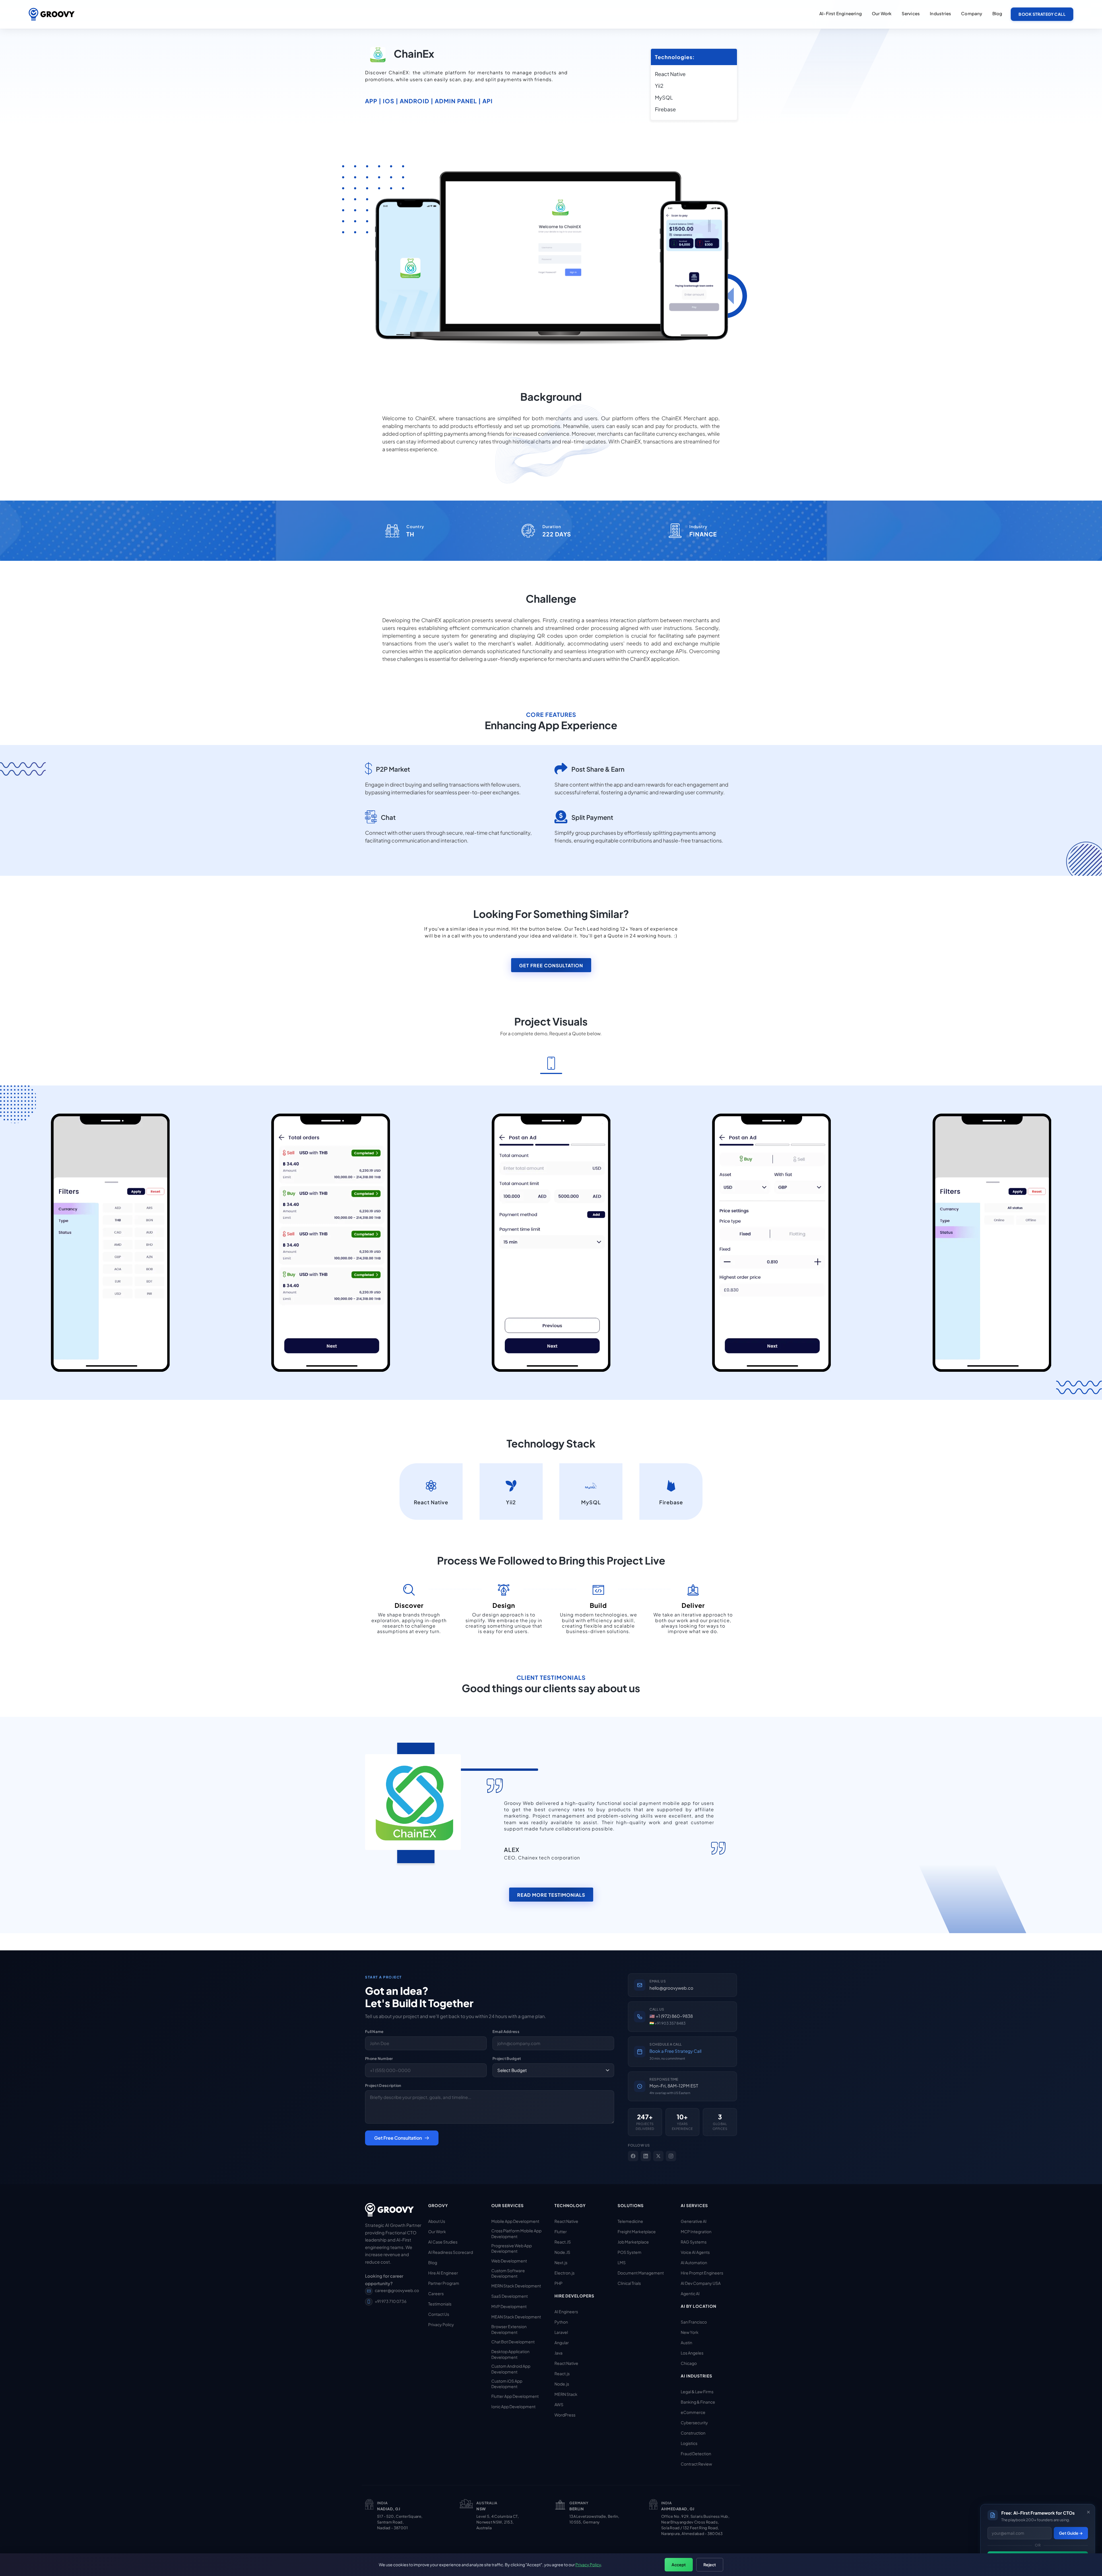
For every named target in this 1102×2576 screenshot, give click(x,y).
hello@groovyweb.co (671, 1988)
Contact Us (439, 2314)
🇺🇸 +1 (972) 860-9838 (671, 2016)
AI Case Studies (443, 2242)
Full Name (374, 2032)
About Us (437, 2221)
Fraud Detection (696, 2454)
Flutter (561, 2231)
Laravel (561, 2332)
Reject (710, 2565)
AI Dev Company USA (701, 2283)
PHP (558, 2283)
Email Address (506, 2032)
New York (690, 2332)
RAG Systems (694, 2242)
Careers (436, 2293)
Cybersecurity (694, 2423)
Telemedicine (630, 2221)
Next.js (561, 2262)
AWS (559, 2404)
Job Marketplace (633, 2242)
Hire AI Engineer (443, 2273)
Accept (679, 2565)
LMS (622, 2262)
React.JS (563, 2242)
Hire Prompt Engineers (702, 2273)
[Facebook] (633, 2156)
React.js (562, 2373)
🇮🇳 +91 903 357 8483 (668, 2023)
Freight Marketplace (637, 2231)
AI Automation (694, 2262)
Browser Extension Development (509, 2329)
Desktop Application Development (510, 2354)
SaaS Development (510, 2296)
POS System (629, 2252)
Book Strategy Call (1042, 14)
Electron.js (564, 2273)
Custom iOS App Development (507, 2384)
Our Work (437, 2231)
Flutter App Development (515, 2396)
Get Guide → (1071, 2533)
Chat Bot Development (513, 2342)
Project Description (383, 2085)
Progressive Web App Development (512, 2248)
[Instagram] (671, 2156)
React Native (566, 2221)
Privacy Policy (441, 2324)
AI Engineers (566, 2312)
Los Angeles (692, 2353)
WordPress (565, 2415)
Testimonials (440, 2304)
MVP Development (509, 2306)
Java (558, 2353)
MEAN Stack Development (516, 2317)
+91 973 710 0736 (391, 2301)
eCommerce (693, 2412)
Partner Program (444, 2283)
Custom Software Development (508, 2273)
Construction (693, 2433)
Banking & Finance (698, 2402)
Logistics (689, 2443)
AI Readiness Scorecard (451, 2252)
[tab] (551, 1064)
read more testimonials (551, 1895)
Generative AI (694, 2221)
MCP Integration (696, 2231)
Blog (997, 13)
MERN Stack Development (516, 2286)
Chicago (689, 2363)
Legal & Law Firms (697, 2392)
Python (561, 2322)
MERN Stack (566, 2394)
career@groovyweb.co (397, 2290)
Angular (562, 2342)
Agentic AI (690, 2293)
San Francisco (694, 2322)
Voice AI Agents (695, 2252)
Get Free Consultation (551, 965)
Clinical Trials (629, 2283)
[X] (658, 2156)
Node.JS (562, 2252)
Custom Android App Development (511, 2369)
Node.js (562, 2384)
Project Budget (507, 2059)
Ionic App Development (513, 2406)
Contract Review (696, 2464)
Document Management (641, 2273)
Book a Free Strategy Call (675, 2051)
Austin (686, 2342)
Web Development (509, 2261)
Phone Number (379, 2059)
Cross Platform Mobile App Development (516, 2233)
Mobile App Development (515, 2221)
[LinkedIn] (646, 2156)
